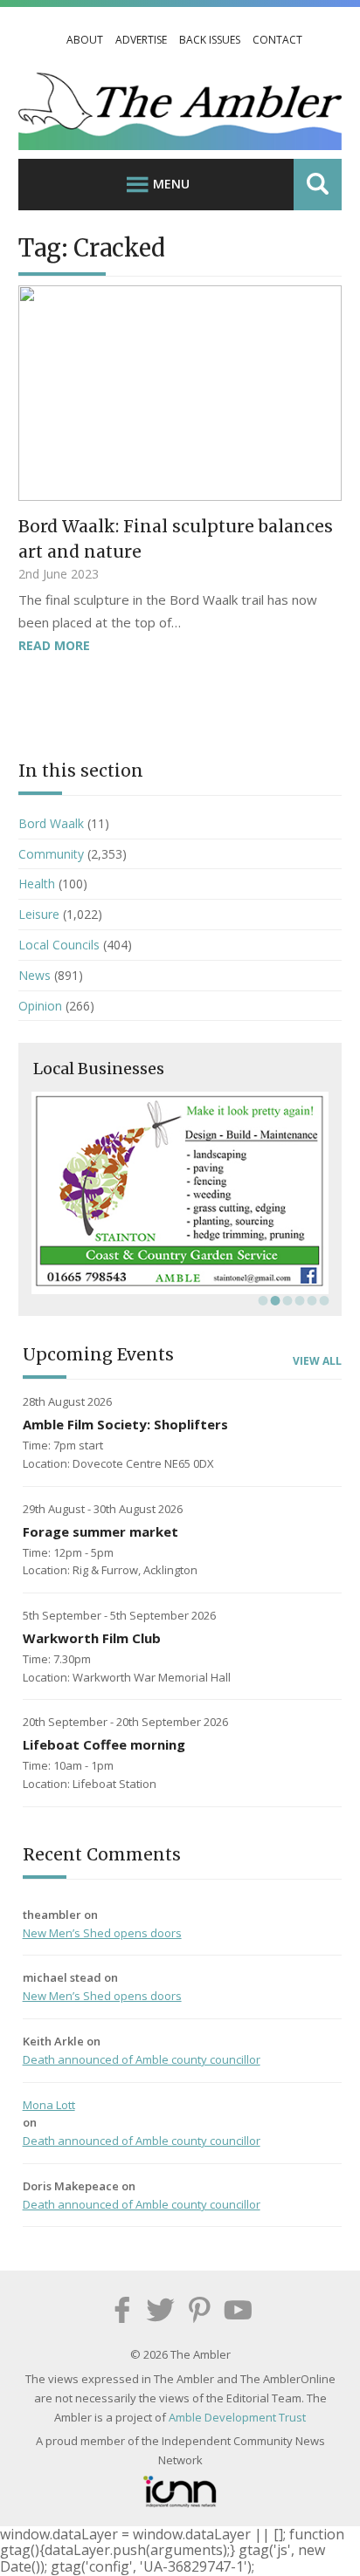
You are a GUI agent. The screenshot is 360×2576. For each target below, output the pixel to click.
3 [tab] (286, 1300)
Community (51, 854)
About (85, 40)
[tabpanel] (180, 1193)
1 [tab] (261, 1300)
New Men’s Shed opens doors (102, 1933)
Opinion (40, 1006)
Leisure (39, 914)
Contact (277, 40)
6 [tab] (322, 1300)
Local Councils (59, 945)
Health (37, 884)
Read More (54, 645)
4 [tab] (298, 1300)
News (35, 975)
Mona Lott (49, 2105)
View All (317, 1361)
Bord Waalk (51, 823)
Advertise (141, 40)
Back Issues (210, 40)
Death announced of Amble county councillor (142, 2059)
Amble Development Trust (237, 2417)
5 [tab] (310, 1300)
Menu (171, 184)
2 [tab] (273, 1300)
